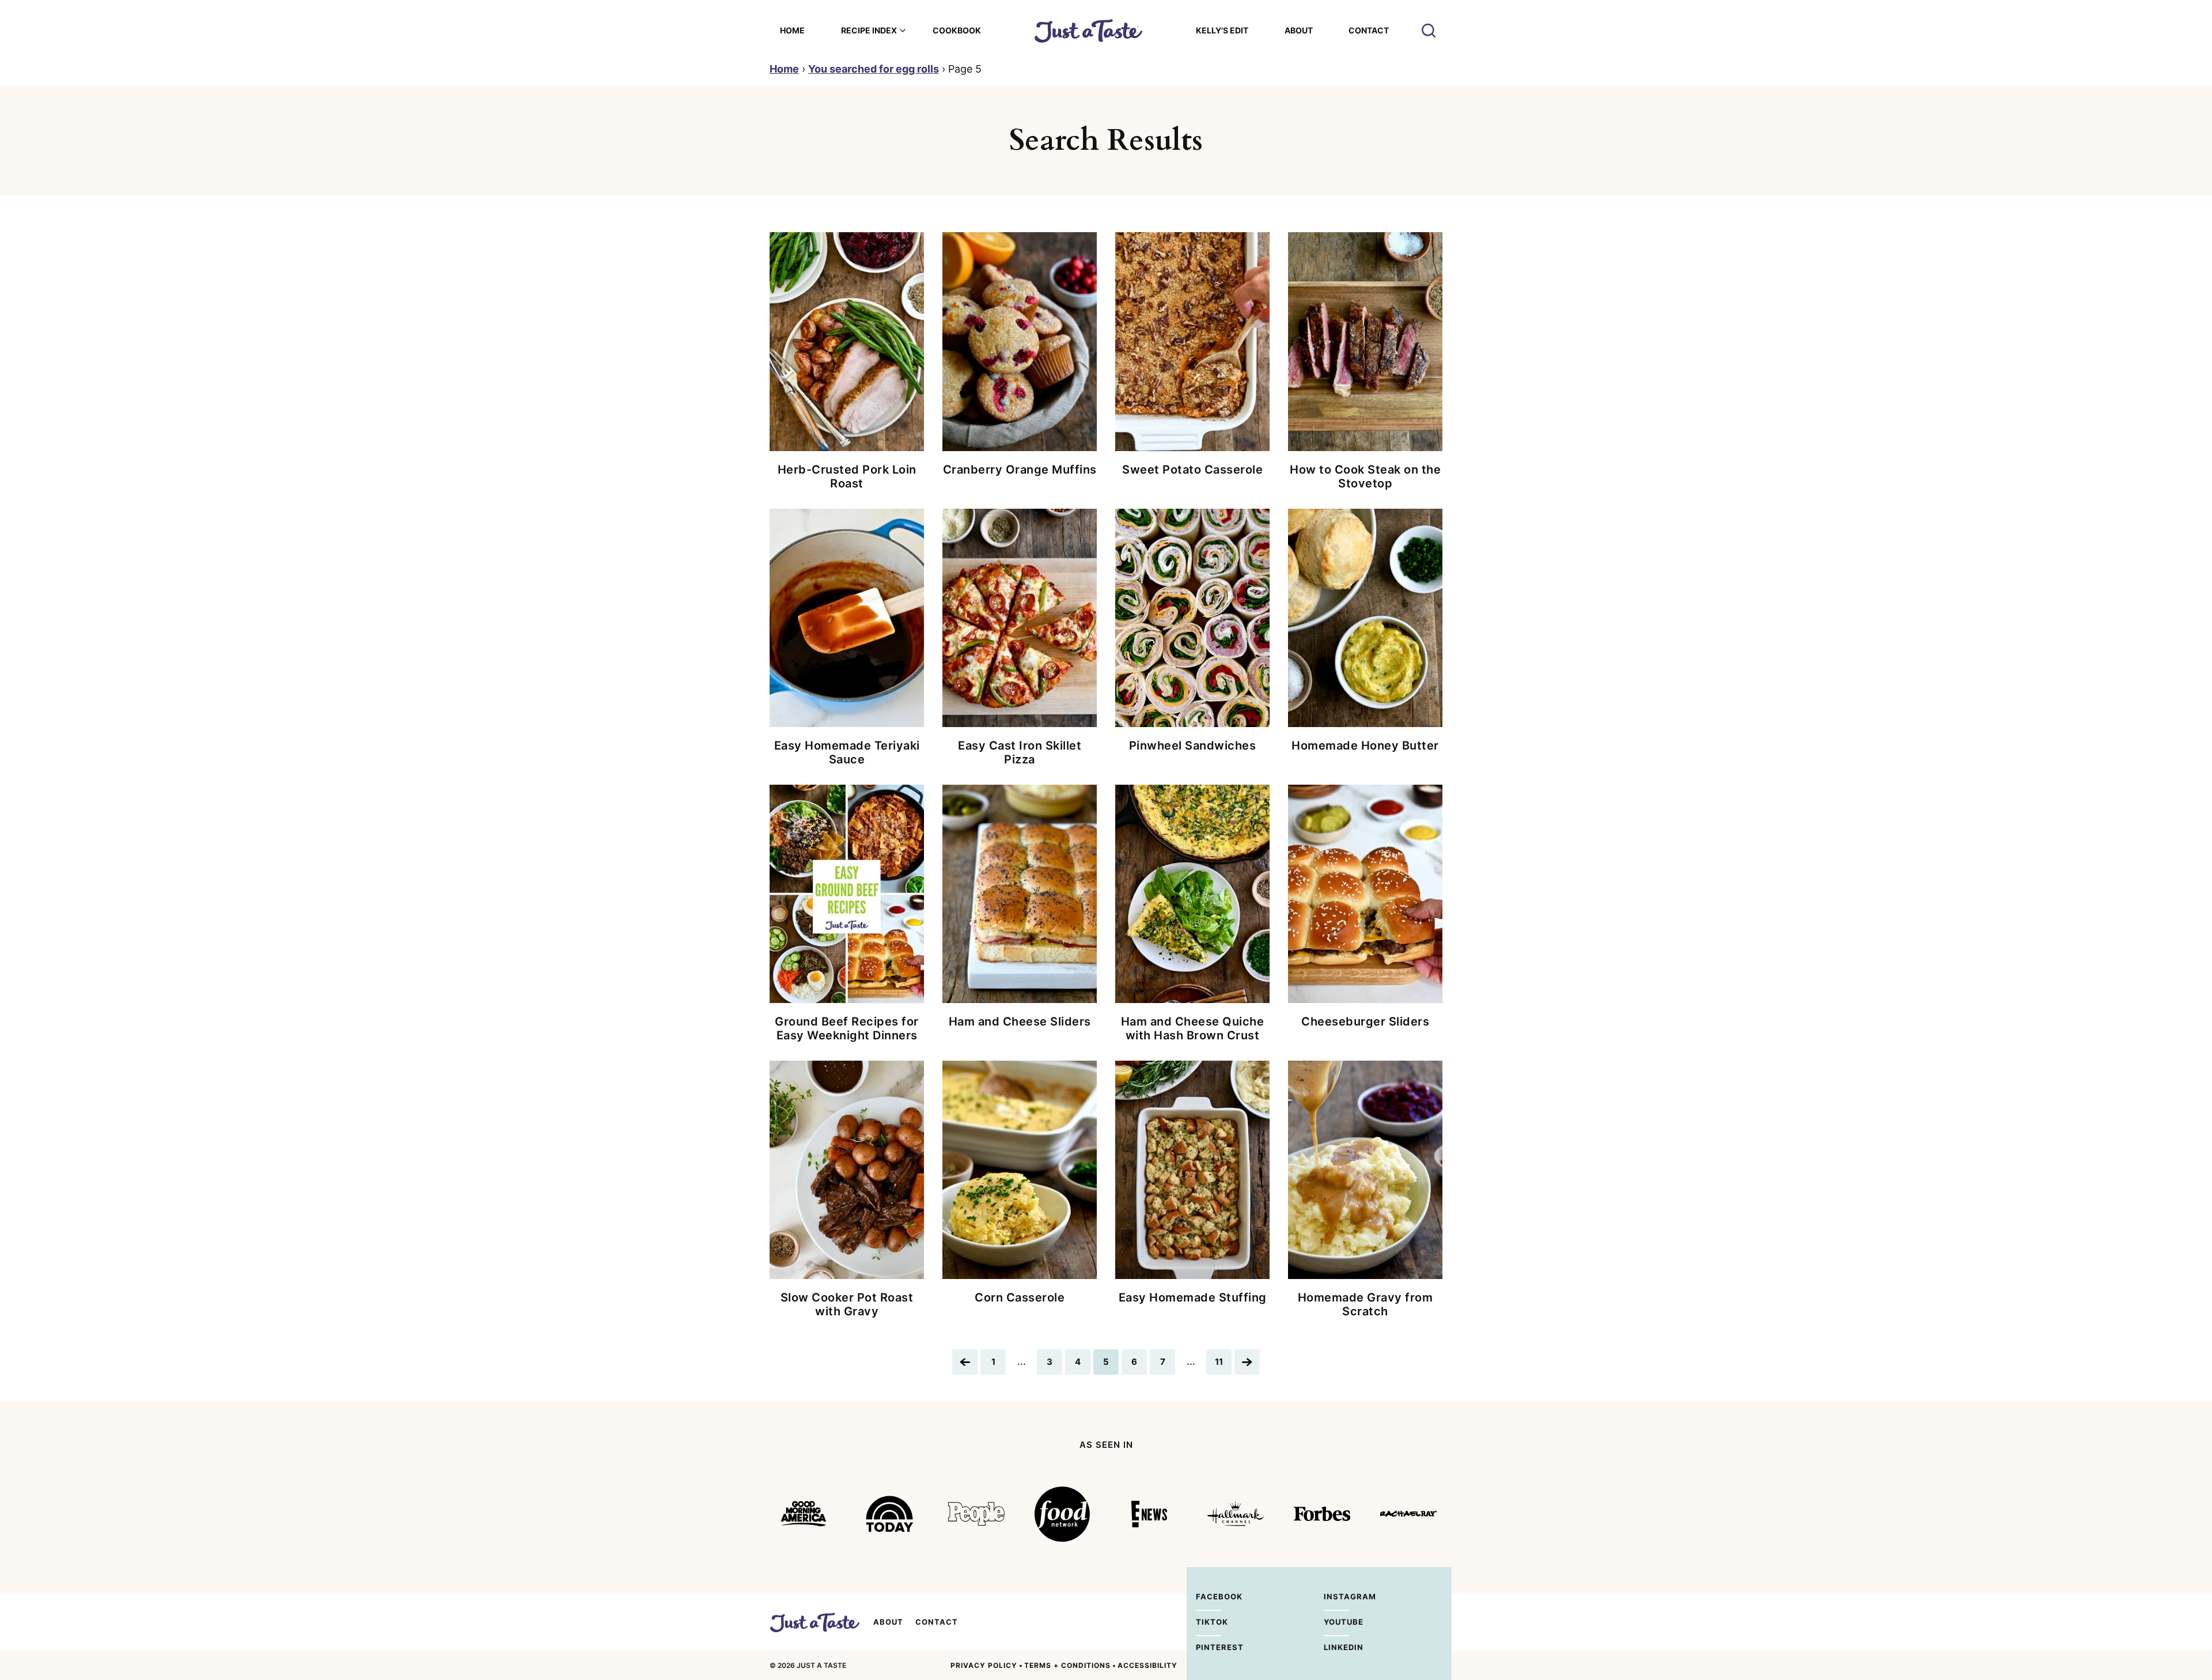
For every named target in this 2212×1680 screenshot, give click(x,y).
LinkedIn (1336, 1647)
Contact (1369, 30)
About (1299, 30)
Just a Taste (815, 1622)
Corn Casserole (1020, 1297)
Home (792, 30)
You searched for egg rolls (874, 69)
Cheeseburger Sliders (1365, 1021)
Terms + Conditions (1067, 1665)
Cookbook (957, 30)
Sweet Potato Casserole (1192, 470)
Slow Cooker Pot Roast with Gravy (847, 1304)
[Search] (1429, 31)
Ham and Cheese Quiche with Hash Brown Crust (1193, 1028)
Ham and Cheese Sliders (1020, 1021)
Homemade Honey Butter (1365, 746)
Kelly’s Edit (1222, 30)
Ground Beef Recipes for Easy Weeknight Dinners (847, 1028)
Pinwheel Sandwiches (1193, 746)
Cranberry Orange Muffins (1020, 470)
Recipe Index (869, 30)
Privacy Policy (984, 1665)
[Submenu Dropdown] (903, 31)
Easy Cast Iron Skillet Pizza (1020, 752)
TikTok (1209, 1622)
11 (1223, 1365)
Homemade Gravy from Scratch (1366, 1304)
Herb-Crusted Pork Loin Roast (847, 476)
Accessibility (1147, 1665)
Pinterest (1209, 1647)
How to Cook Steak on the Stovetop (1365, 476)
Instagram (1336, 1596)
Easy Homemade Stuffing (1193, 1297)
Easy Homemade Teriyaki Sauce (847, 752)
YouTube (1336, 1622)
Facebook (1209, 1596)
